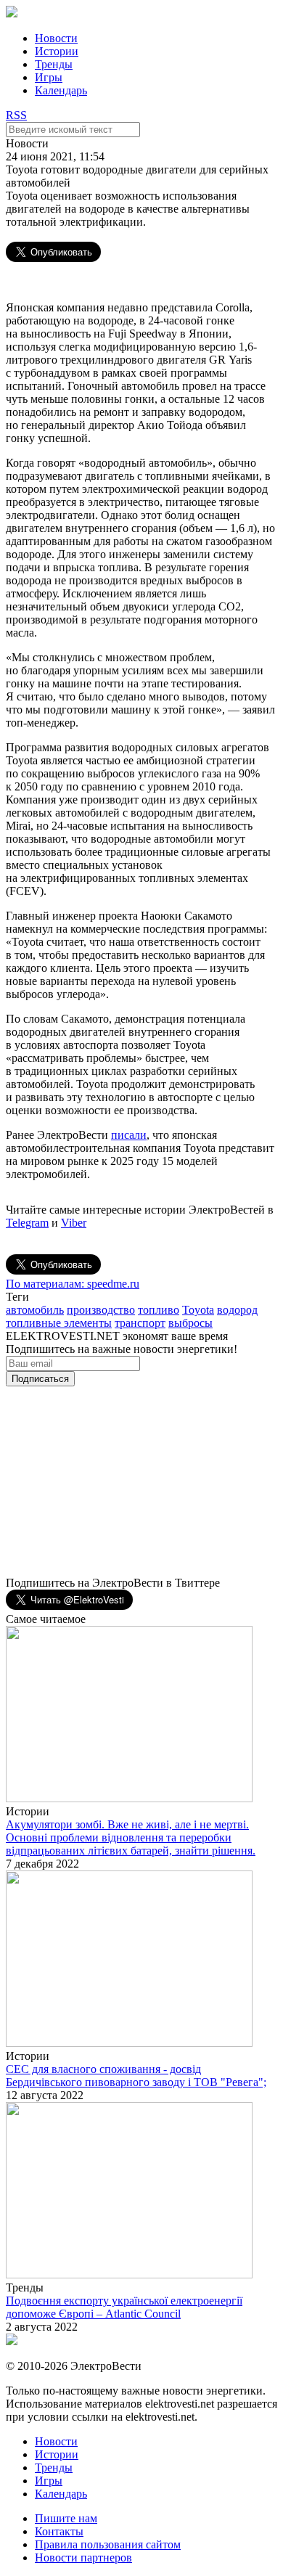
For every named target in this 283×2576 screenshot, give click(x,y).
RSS (16, 115)
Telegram (27, 1223)
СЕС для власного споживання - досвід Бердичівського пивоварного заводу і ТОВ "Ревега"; (136, 2076)
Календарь (61, 90)
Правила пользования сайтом (108, 2544)
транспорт (140, 1323)
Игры (49, 77)
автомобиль (35, 1310)
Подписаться (40, 1379)
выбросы (190, 1323)
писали (129, 1135)
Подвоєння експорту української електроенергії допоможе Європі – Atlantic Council (124, 2307)
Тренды (54, 64)
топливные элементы (59, 1323)
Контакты (59, 2531)
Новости (56, 38)
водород (237, 1310)
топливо (159, 1310)
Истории (57, 51)
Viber (74, 1223)
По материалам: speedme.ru (73, 1284)
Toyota (198, 1310)
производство (101, 1310)
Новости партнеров (83, 2557)
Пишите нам (66, 2518)
